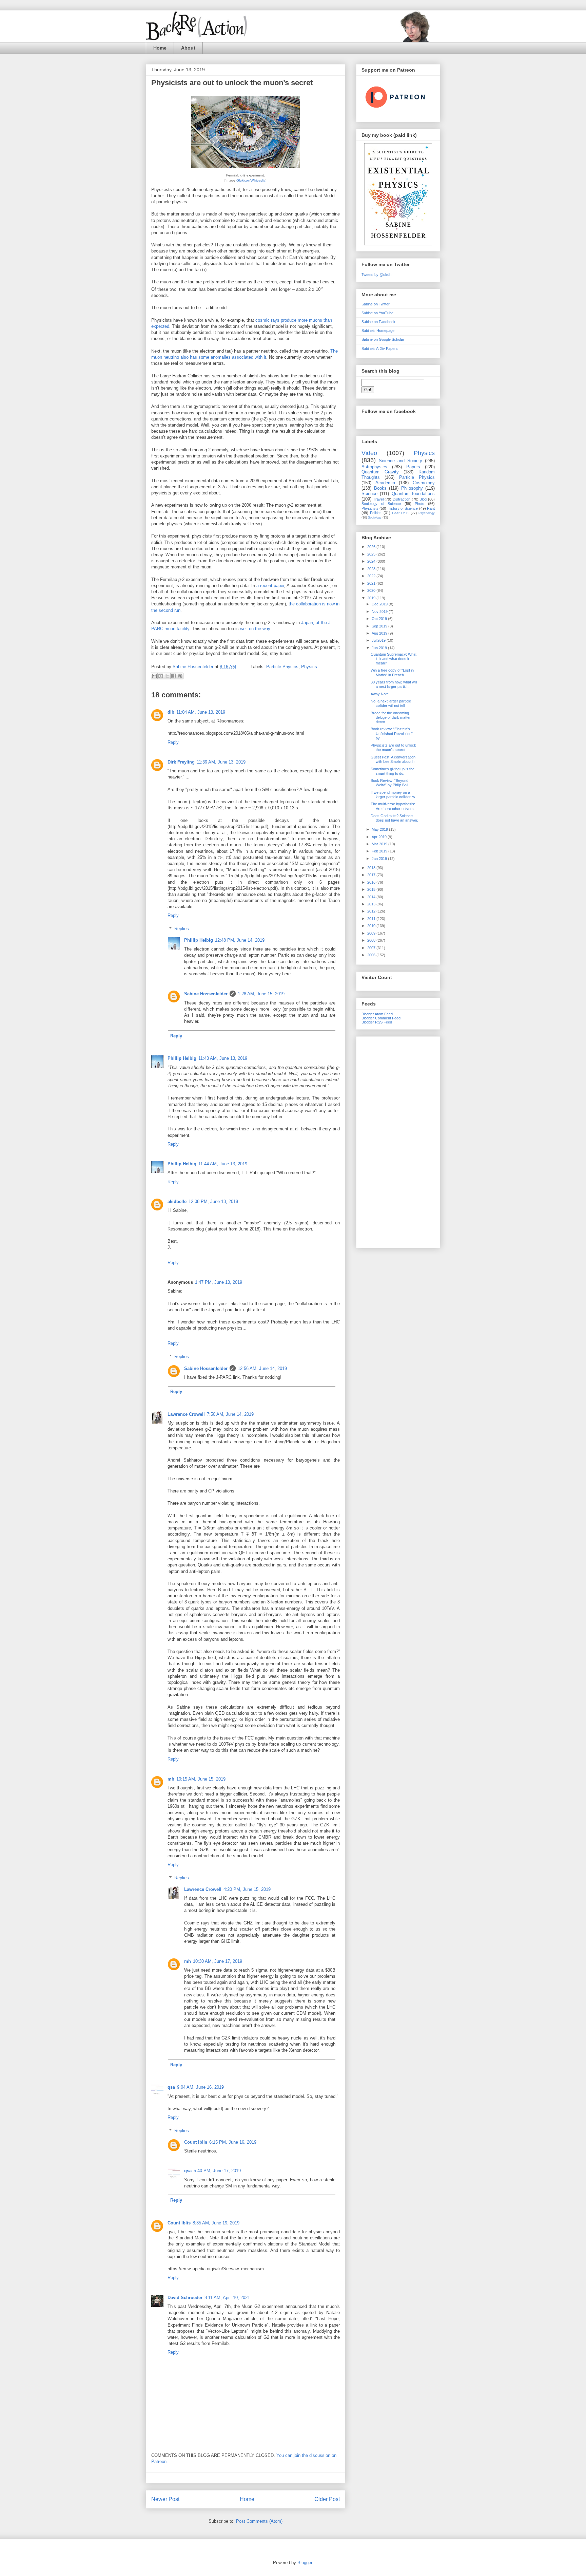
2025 (372, 554)
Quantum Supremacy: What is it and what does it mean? (394, 659)
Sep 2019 (380, 626)
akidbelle (177, 1201)
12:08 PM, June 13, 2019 (213, 1201)
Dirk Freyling (181, 762)
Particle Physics (282, 667)
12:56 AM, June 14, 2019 (262, 1368)
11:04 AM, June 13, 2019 (201, 712)
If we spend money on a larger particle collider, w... (394, 795)
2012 (372, 911)
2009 (372, 933)
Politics (376, 513)
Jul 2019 (379, 640)
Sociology (375, 518)
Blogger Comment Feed (381, 1018)
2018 (372, 868)
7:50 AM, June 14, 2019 (230, 1414)
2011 (372, 919)
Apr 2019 (380, 837)
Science (369, 494)
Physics (309, 667)
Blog (423, 499)
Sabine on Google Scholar (383, 339)
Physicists (370, 508)
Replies (182, 929)
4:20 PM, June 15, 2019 (247, 1889)
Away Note (380, 694)
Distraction (402, 499)
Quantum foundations (413, 494)
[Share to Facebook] (174, 676)
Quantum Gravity (380, 472)
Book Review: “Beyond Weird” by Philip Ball (389, 783)
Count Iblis (196, 2142)
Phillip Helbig (199, 940)
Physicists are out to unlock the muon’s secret (393, 747)
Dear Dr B (401, 513)
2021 (372, 583)
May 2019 (380, 829)
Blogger (305, 2563)
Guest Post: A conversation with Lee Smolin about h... (394, 759)
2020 (372, 590)
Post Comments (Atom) (259, 2521)
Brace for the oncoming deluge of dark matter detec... (391, 717)
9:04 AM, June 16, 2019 (200, 2087)
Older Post (327, 2499)
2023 (372, 569)
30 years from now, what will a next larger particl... (394, 684)
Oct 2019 (380, 619)
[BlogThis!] (161, 676)
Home (160, 48)
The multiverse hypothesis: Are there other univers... (394, 806)
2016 (372, 882)
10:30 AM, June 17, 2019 (218, 1961)
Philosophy (412, 488)
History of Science (403, 508)
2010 (372, 926)
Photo (419, 504)
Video (369, 453)
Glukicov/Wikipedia (251, 180)
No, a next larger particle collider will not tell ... (391, 703)
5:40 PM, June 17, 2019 (217, 2171)
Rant (431, 508)
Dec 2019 (380, 604)
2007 (372, 948)
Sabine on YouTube (377, 313)
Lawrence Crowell (186, 1414)
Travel (378, 499)
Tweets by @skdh (376, 275)
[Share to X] (167, 676)
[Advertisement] (398, 1141)
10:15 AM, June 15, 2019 (201, 1779)
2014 (372, 897)
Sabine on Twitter (376, 304)
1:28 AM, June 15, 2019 (261, 994)
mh (171, 1779)
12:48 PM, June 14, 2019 (240, 940)
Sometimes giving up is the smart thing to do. (393, 771)
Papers (413, 467)
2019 (372, 598)
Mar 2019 (380, 844)
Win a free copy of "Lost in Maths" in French (392, 672)
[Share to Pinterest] (180, 676)
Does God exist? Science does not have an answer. (394, 818)
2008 (372, 940)
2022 (372, 576)
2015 (372, 889)
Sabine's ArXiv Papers (380, 349)
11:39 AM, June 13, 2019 (221, 762)
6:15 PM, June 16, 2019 (233, 2142)
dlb (171, 712)
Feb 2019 (380, 851)
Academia (385, 483)
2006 (372, 955)
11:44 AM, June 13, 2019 (223, 1164)
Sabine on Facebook (378, 322)
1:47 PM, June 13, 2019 (219, 1282)
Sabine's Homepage (378, 331)
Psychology (427, 513)
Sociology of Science (381, 504)
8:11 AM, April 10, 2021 (227, 2298)
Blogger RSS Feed (377, 1022)
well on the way (255, 629)
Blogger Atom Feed (377, 1014)
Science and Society (401, 461)
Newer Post (165, 2499)
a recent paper (270, 586)
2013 (372, 904)
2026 (372, 547)
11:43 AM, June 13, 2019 (223, 1058)
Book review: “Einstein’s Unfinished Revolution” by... (392, 733)
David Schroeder (185, 2298)
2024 (372, 561)
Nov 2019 (380, 612)
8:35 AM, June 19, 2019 (216, 2223)
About (188, 48)
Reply (173, 742)
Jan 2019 (380, 859)
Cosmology (424, 483)
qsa (171, 2087)
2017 (372, 875)
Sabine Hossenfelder (206, 994)
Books (380, 488)
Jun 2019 (380, 648)
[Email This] (154, 676)
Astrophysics (374, 467)
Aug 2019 (380, 633)
